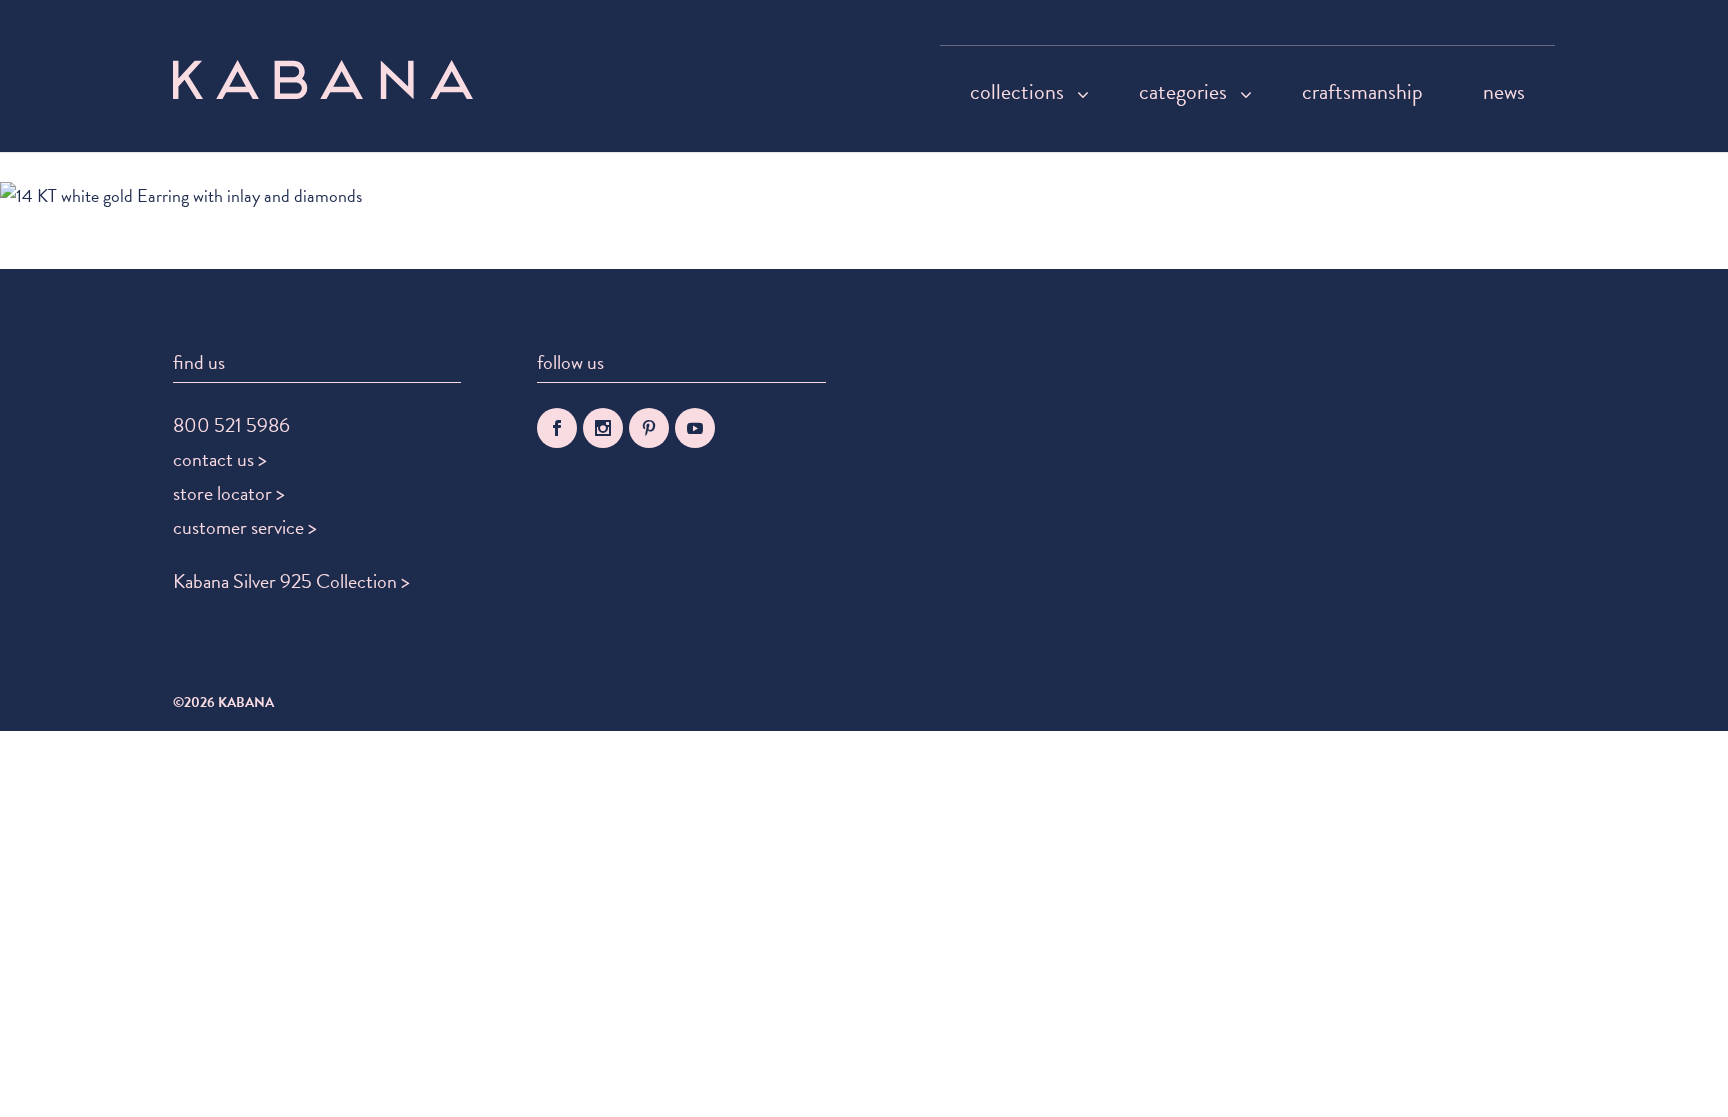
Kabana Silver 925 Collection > (291, 581)
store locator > (229, 493)
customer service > (245, 527)
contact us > (220, 459)
